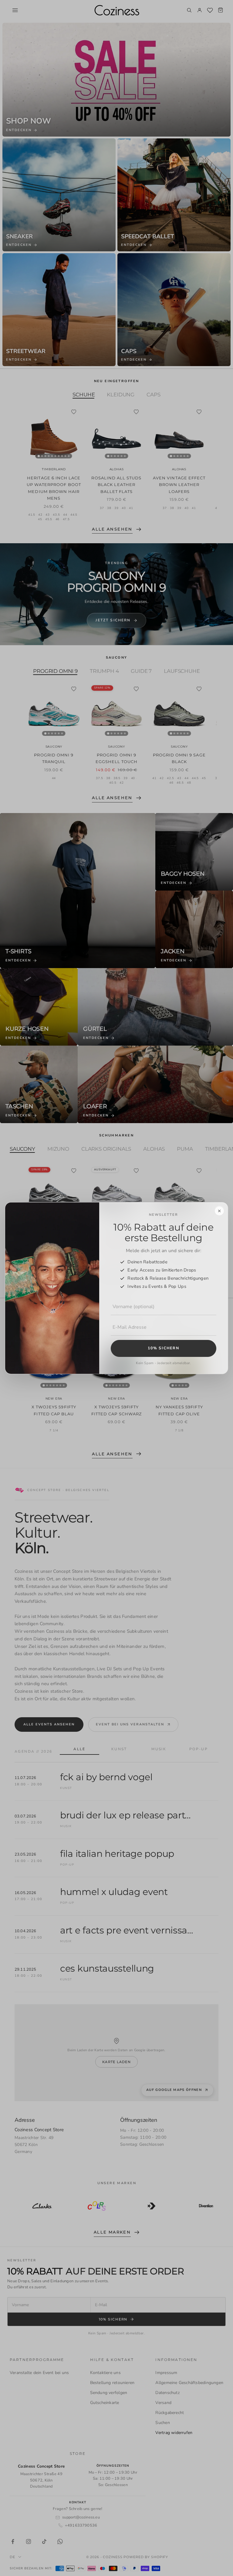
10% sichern (163, 1348)
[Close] (219, 1211)
